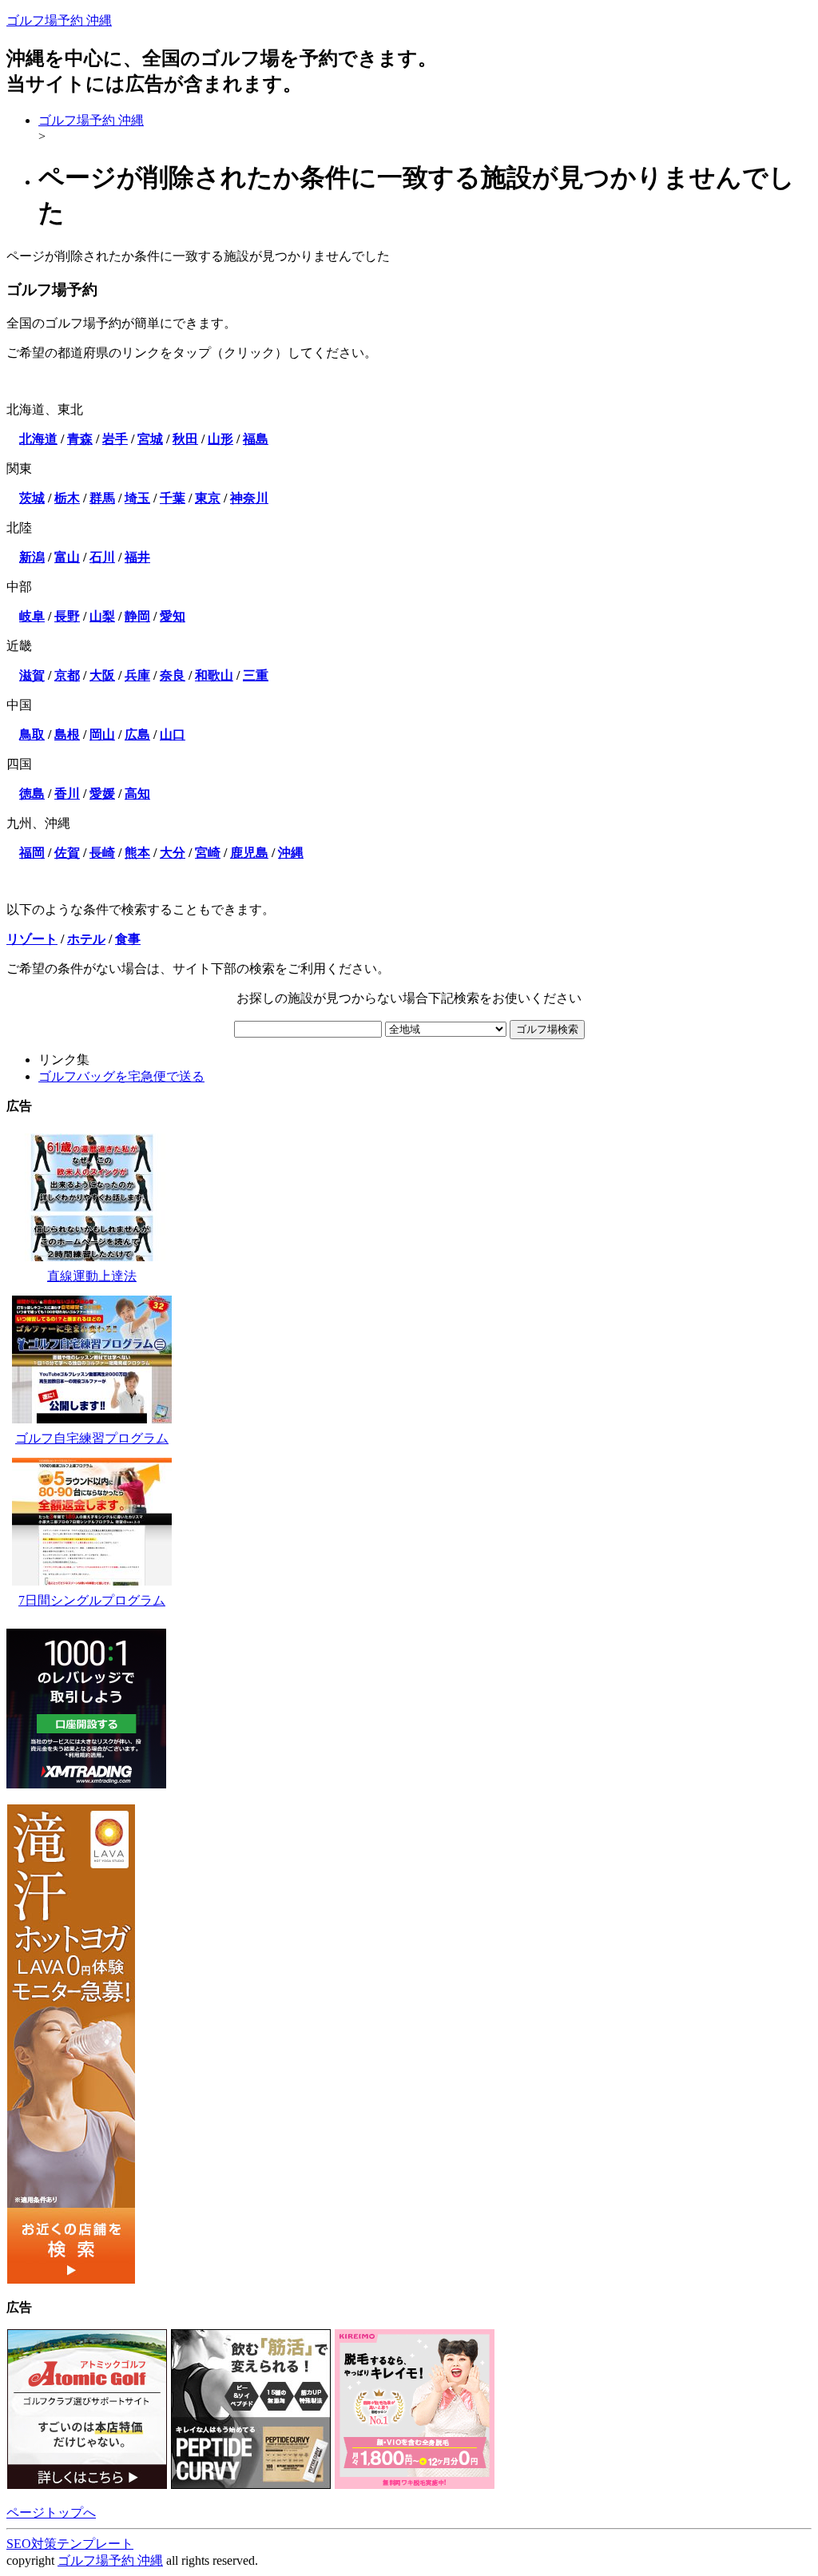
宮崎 (208, 853)
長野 (67, 616)
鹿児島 (249, 853)
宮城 (150, 439)
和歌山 (214, 675)
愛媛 (102, 794)
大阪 (102, 675)
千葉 (173, 498)
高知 (137, 794)
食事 (128, 939)
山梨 (102, 616)
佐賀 (67, 853)
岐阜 (32, 616)
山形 (220, 439)
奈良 (173, 675)
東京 (208, 498)
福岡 (32, 853)
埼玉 (137, 498)
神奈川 (249, 498)
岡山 (102, 734)
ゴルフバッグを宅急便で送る (121, 1076)
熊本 (137, 853)
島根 (67, 734)
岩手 (115, 439)
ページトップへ (51, 2512)
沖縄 (291, 853)
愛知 (173, 616)
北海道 (38, 439)
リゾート (32, 939)
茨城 (32, 498)
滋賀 (32, 675)
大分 (173, 853)
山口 (173, 734)
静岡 (137, 616)
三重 (256, 675)
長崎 (102, 853)
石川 (102, 557)
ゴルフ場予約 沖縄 (59, 20)
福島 (256, 439)
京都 (67, 675)
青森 (80, 439)
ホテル (86, 939)
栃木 (67, 498)
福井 (137, 557)
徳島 (32, 794)
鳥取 (32, 734)
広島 (137, 734)
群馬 (102, 498)
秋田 (185, 439)
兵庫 (137, 675)
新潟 (32, 557)
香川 (67, 794)
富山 (67, 557)
